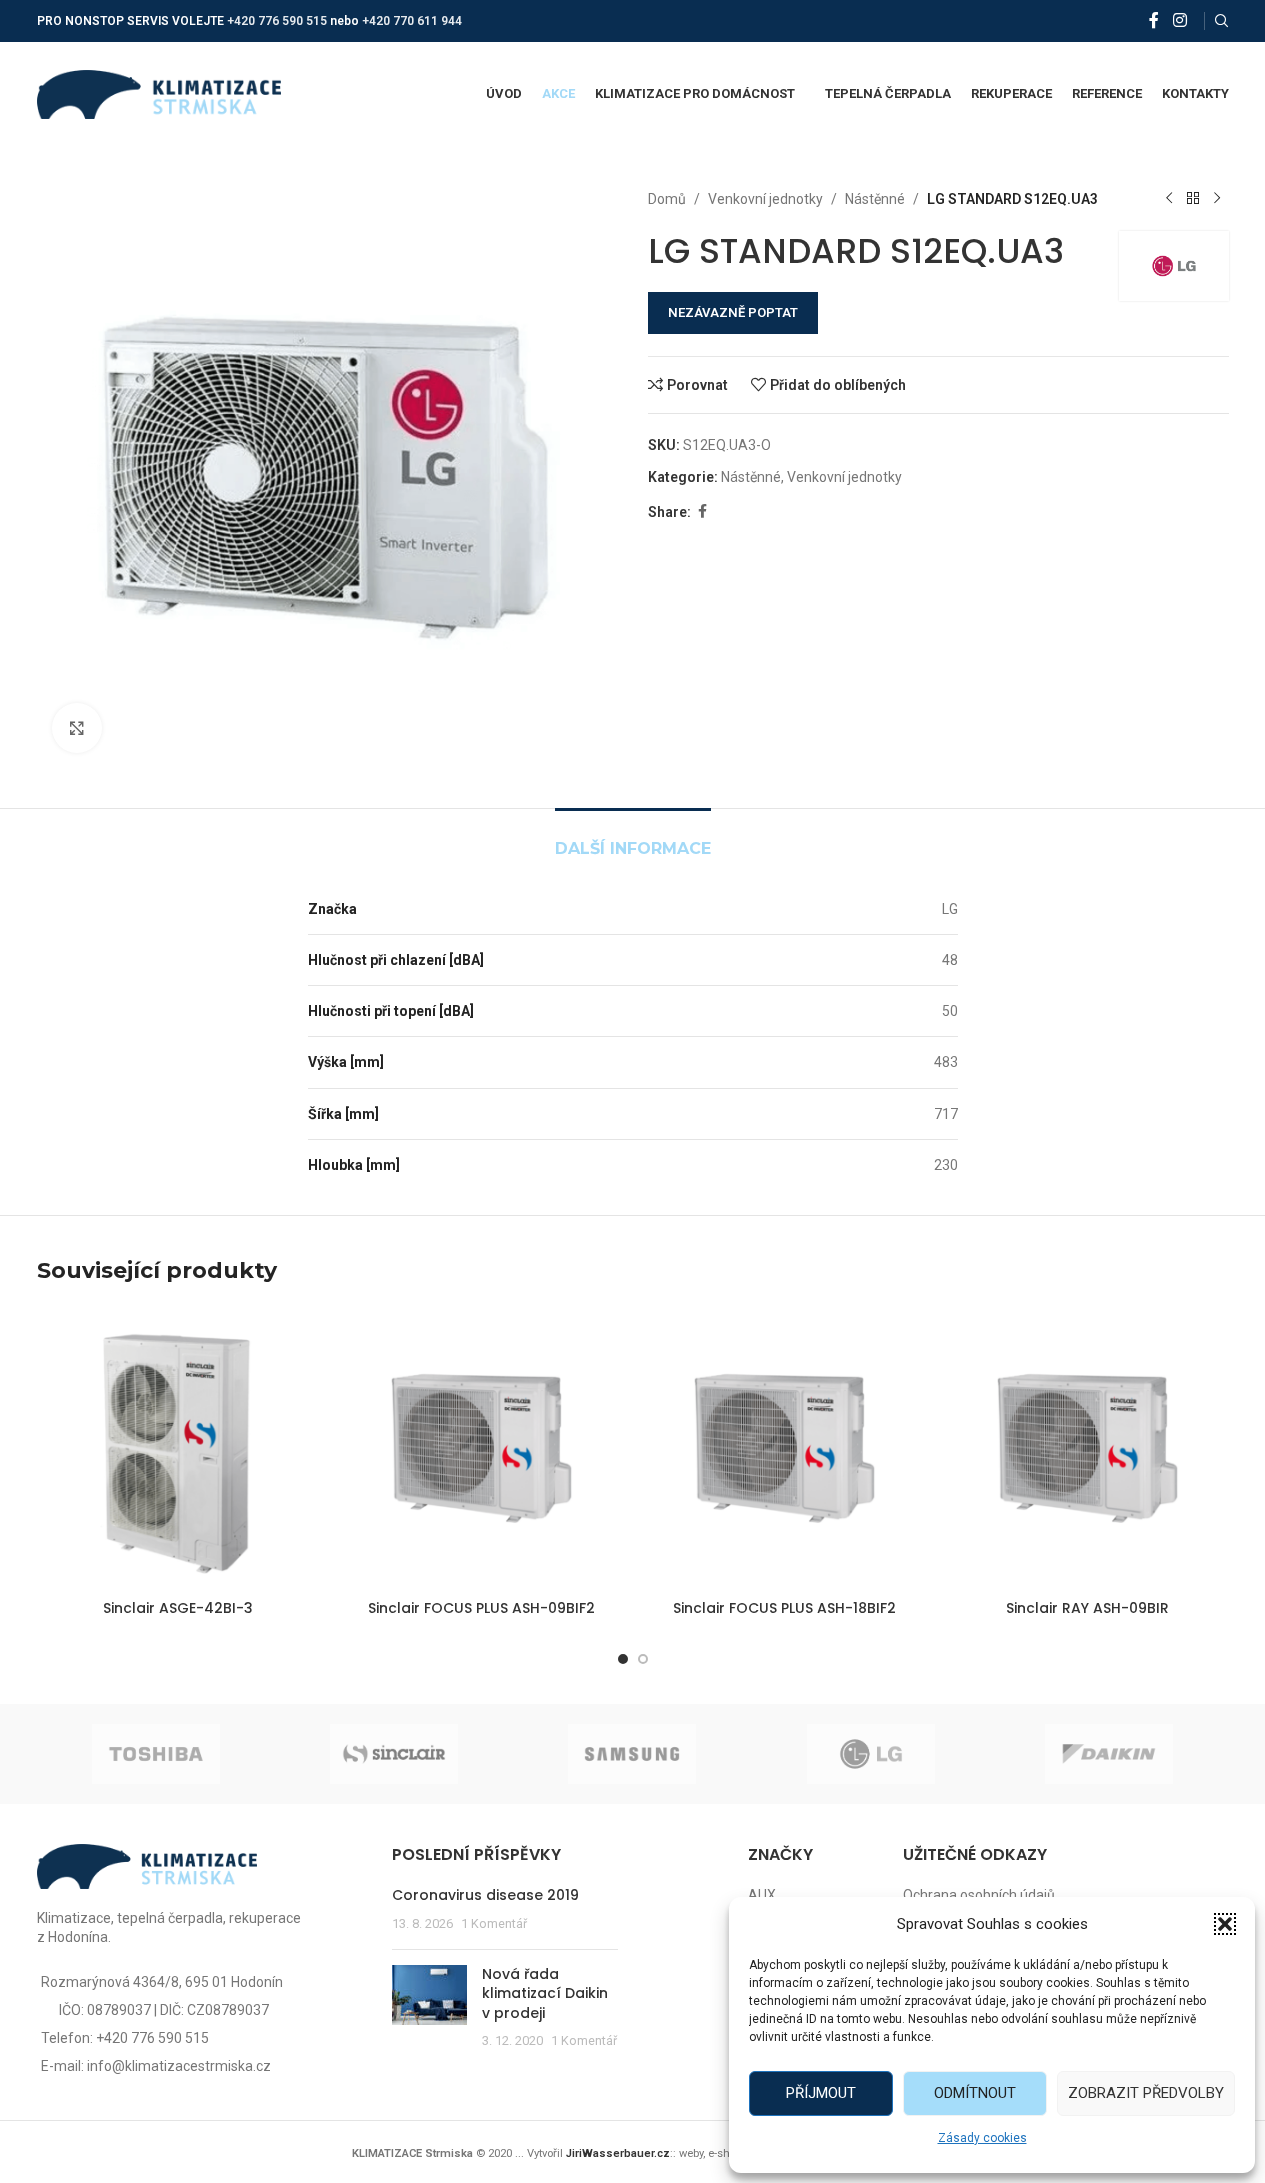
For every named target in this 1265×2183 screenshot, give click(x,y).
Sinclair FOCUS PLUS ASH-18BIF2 (784, 1608)
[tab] (633, 838)
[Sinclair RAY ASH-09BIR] (1087, 1448)
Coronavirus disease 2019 (485, 1895)
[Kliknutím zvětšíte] (77, 728)
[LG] (871, 1754)
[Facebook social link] (1154, 20)
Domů (667, 199)
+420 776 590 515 (277, 21)
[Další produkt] (1217, 199)
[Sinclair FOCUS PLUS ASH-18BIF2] (784, 1448)
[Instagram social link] (1179, 20)
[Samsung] (632, 1754)
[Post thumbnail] (429, 2008)
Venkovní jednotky (765, 199)
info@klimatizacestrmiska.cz (179, 2066)
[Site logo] (159, 93)
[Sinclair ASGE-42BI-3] (178, 1448)
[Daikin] (1109, 1754)
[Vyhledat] (1222, 21)
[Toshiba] (156, 1754)
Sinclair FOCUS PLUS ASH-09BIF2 (481, 1608)
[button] (1225, 1924)
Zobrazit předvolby (1146, 2093)
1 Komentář (494, 1923)
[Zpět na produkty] (1193, 199)
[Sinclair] (394, 1754)
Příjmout (821, 2093)
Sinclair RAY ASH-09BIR (1087, 1608)
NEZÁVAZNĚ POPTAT (733, 312)
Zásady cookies (982, 2138)
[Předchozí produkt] (1169, 199)
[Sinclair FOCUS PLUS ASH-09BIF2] (481, 1448)
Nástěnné (875, 199)
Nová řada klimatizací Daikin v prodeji (545, 1993)
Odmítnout (975, 2093)
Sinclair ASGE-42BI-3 (178, 1608)
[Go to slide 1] (623, 1659)
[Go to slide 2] (643, 1659)
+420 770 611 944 (412, 21)
